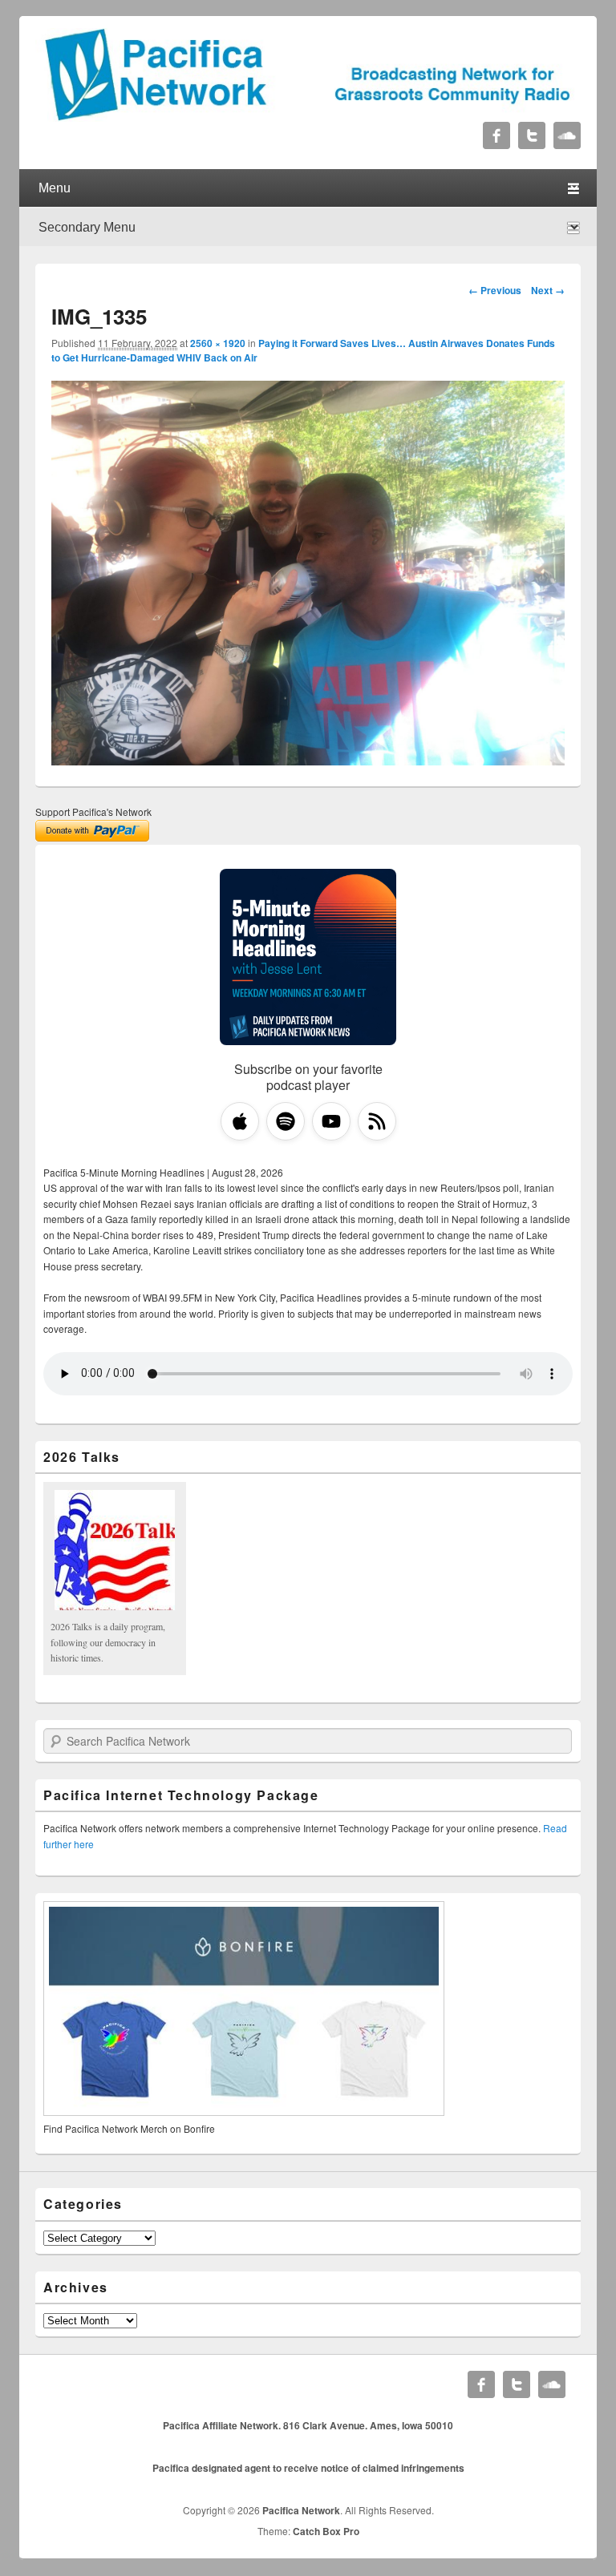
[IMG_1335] (308, 760)
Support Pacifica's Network (93, 812)
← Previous (495, 290)
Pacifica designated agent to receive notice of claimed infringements (308, 2468)
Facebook (496, 135)
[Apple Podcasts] (240, 1121)
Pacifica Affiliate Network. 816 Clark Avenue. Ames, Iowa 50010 (308, 2425)
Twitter (532, 135)
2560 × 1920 (218, 343)
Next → (548, 290)
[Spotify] (286, 1121)
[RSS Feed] (377, 1121)
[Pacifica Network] (308, 117)
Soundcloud (567, 135)
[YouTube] (331, 1121)
